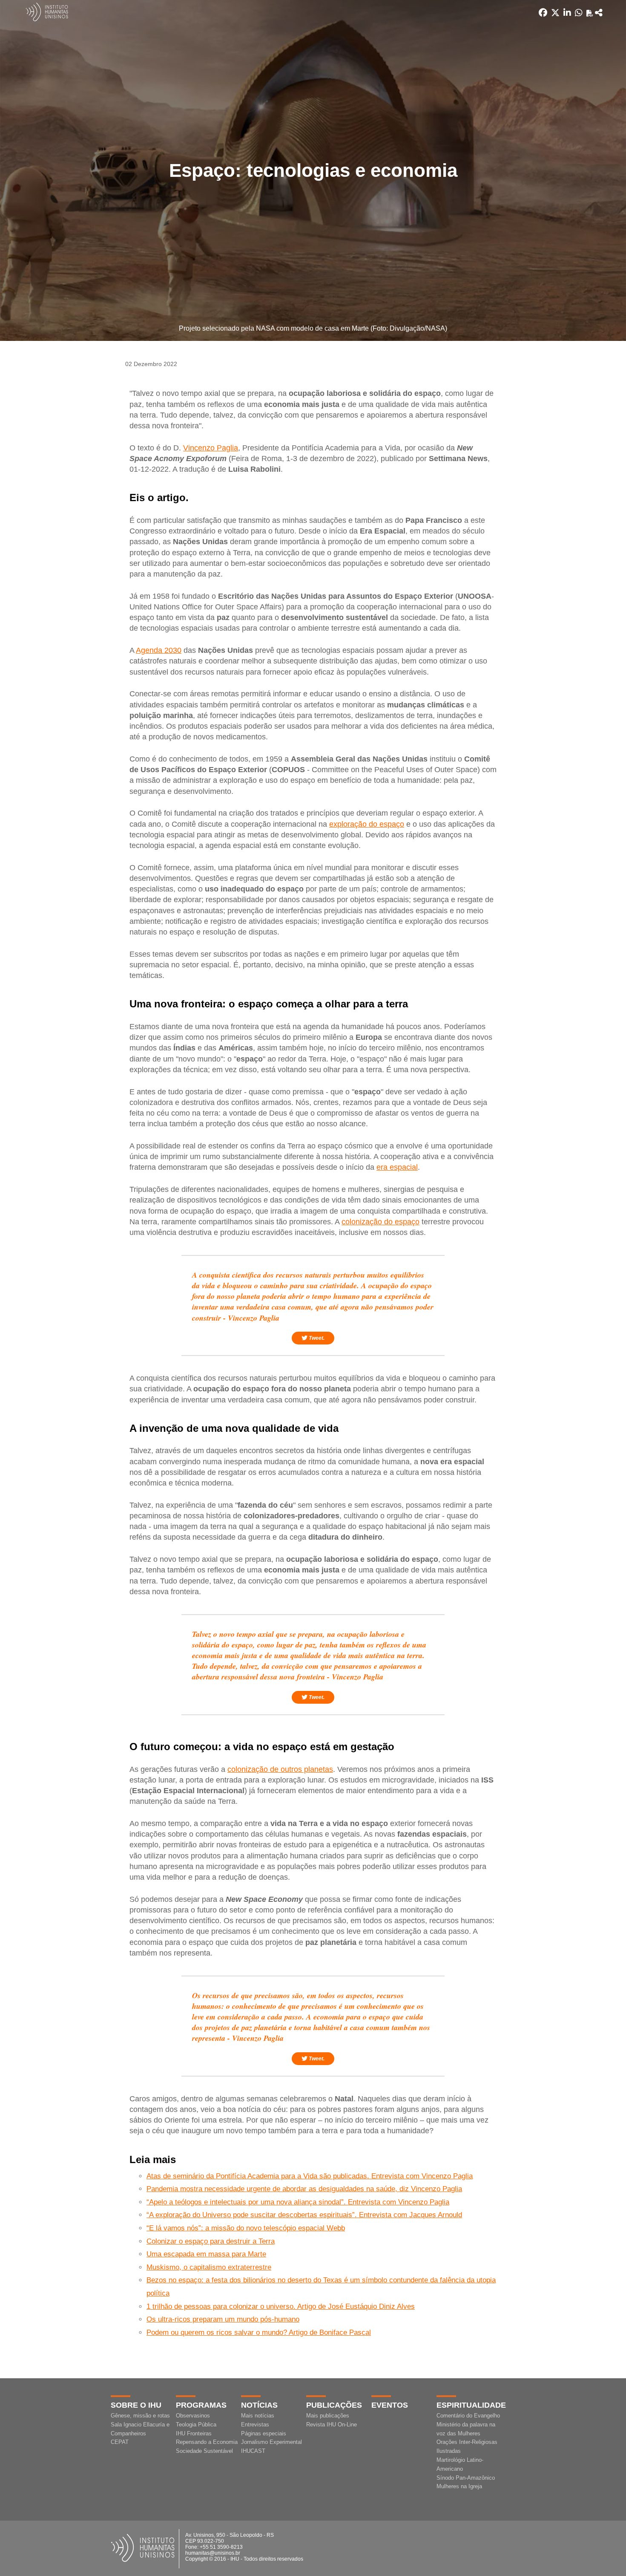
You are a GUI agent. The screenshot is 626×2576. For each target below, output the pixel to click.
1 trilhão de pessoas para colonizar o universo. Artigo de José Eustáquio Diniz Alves (281, 2306)
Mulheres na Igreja (459, 2486)
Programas (201, 2405)
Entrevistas (255, 2425)
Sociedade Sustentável (204, 2451)
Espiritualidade (471, 2405)
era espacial (397, 1167)
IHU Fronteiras (194, 2433)
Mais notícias (258, 2416)
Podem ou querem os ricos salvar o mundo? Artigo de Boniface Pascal (259, 2332)
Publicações (334, 2405)
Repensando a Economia (207, 2442)
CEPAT (120, 2442)
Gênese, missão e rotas (140, 2416)
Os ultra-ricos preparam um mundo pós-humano (223, 2319)
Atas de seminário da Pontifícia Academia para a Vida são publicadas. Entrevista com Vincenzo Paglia (310, 2176)
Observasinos (193, 2416)
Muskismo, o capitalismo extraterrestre (209, 2267)
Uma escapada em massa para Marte (206, 2254)
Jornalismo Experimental (271, 2442)
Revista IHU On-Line (332, 2425)
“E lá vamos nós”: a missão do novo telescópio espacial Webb (246, 2228)
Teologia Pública (196, 2425)
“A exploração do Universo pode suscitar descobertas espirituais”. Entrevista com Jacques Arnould (304, 2215)
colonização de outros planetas (280, 1769)
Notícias (259, 2405)
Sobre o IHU (136, 2405)
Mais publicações (328, 2416)
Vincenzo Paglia (211, 448)
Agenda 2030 (159, 650)
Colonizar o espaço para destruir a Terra (211, 2241)
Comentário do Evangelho (468, 2416)
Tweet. (316, 1338)
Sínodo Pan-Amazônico (466, 2478)
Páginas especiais (264, 2433)
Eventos (390, 2405)
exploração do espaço (367, 824)
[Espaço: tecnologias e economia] (599, 13)
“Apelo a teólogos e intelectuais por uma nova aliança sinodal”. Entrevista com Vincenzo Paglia (298, 2202)
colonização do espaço (380, 1222)
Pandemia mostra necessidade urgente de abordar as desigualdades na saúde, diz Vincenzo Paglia (304, 2189)
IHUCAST (253, 2451)
